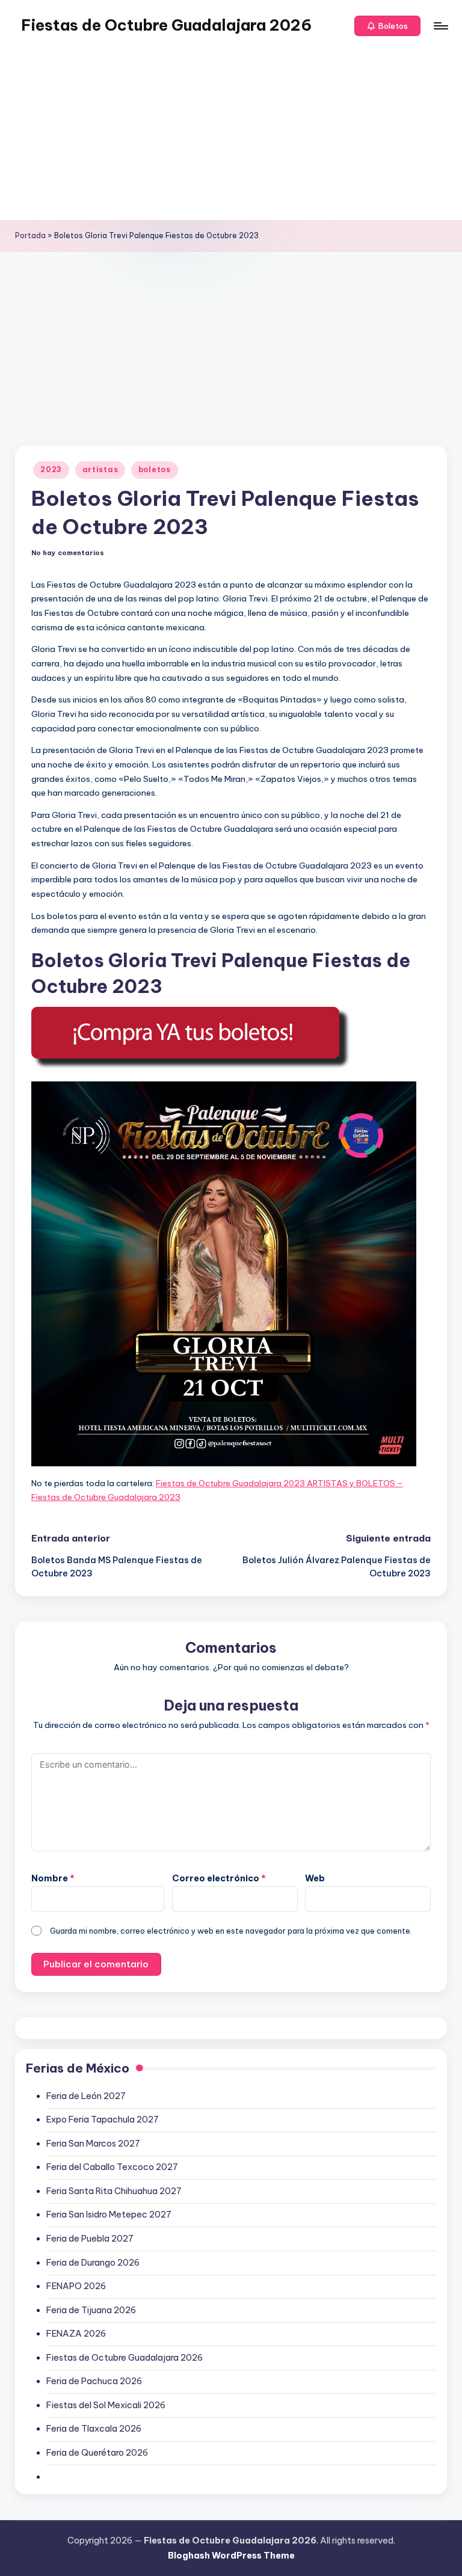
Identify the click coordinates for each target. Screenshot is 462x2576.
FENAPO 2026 (76, 2286)
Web (315, 1878)
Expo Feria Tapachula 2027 (103, 2120)
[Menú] (440, 26)
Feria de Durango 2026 (93, 2263)
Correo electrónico (219, 1878)
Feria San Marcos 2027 (93, 2144)
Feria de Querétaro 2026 (97, 2453)
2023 (51, 469)
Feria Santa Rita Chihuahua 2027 (114, 2191)
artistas (100, 469)
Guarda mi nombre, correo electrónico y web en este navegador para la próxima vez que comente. (231, 1931)
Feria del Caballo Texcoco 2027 (112, 2167)
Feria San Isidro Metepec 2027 (109, 2215)
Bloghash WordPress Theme (231, 2556)
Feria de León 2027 (86, 2096)
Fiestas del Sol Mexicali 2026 (106, 2405)
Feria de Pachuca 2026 (94, 2381)
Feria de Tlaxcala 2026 (94, 2429)
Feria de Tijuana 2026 (91, 2310)
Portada (30, 235)
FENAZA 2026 (76, 2334)
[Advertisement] (231, 136)
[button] (387, 26)
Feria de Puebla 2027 (90, 2239)
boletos (155, 469)
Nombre (53, 1878)
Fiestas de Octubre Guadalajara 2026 (166, 25)
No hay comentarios (68, 553)
